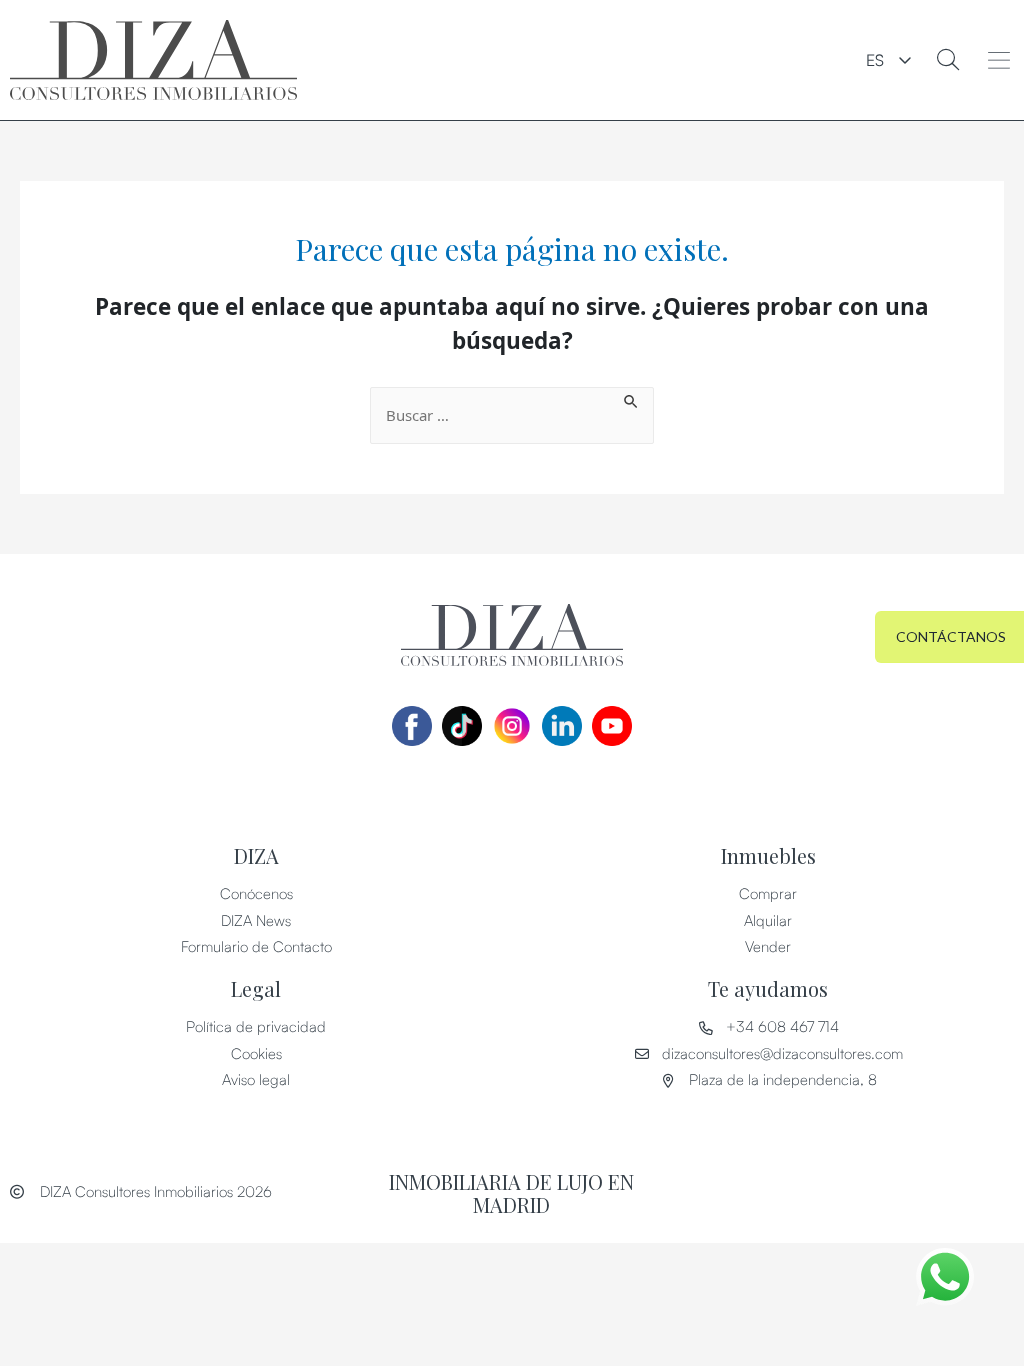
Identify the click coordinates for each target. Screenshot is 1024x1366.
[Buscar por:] (512, 415)
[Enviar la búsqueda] (632, 398)
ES (875, 60)
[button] (999, 60)
